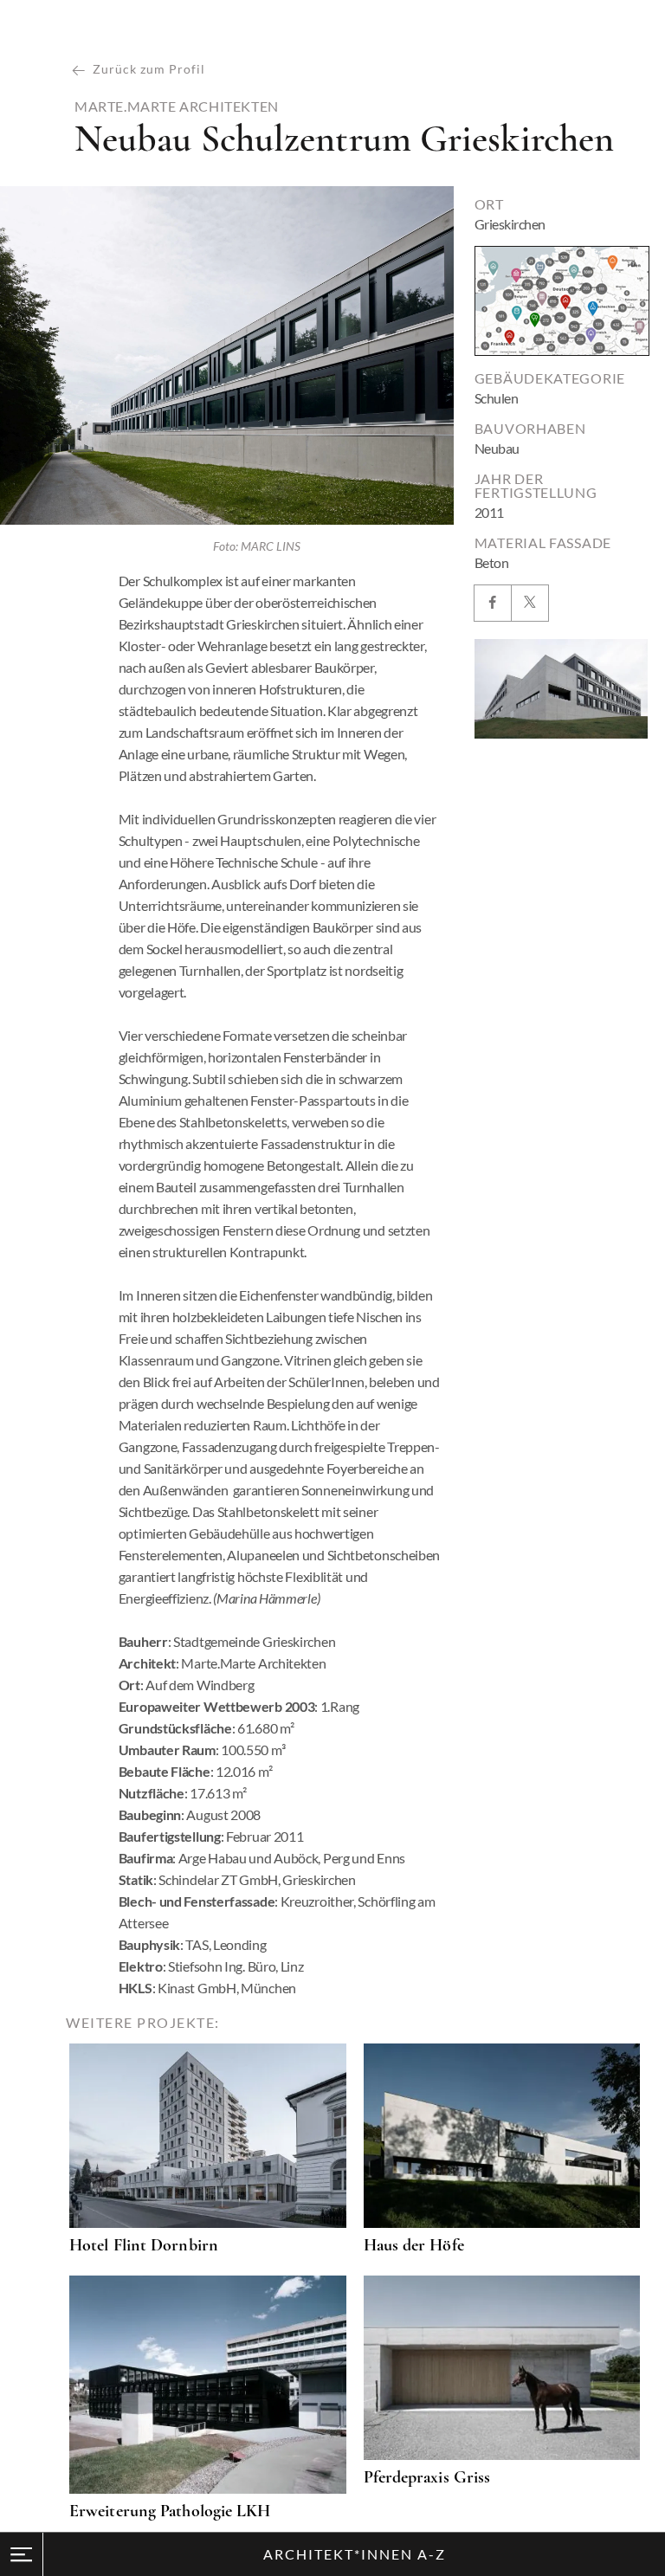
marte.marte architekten (177, 107)
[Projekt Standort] (562, 301)
